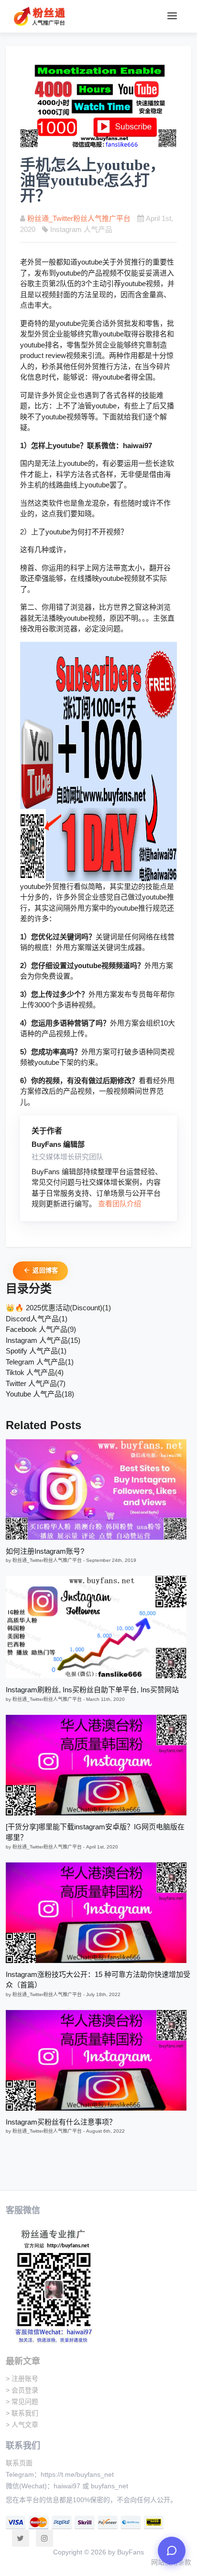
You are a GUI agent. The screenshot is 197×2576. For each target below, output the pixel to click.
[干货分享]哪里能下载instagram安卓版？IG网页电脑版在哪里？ (95, 1832)
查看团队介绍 (120, 1204)
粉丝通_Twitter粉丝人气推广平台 (79, 218)
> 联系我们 (22, 2413)
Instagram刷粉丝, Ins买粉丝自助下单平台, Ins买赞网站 (92, 1690)
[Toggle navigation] (172, 16)
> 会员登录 (22, 2390)
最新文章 (23, 2361)
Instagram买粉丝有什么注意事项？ (61, 2122)
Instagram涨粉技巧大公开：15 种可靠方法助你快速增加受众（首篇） (98, 1980)
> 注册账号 (22, 2379)
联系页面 (19, 2463)
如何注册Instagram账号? (45, 1551)
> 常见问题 (22, 2402)
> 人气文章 (22, 2425)
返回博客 (44, 1270)
